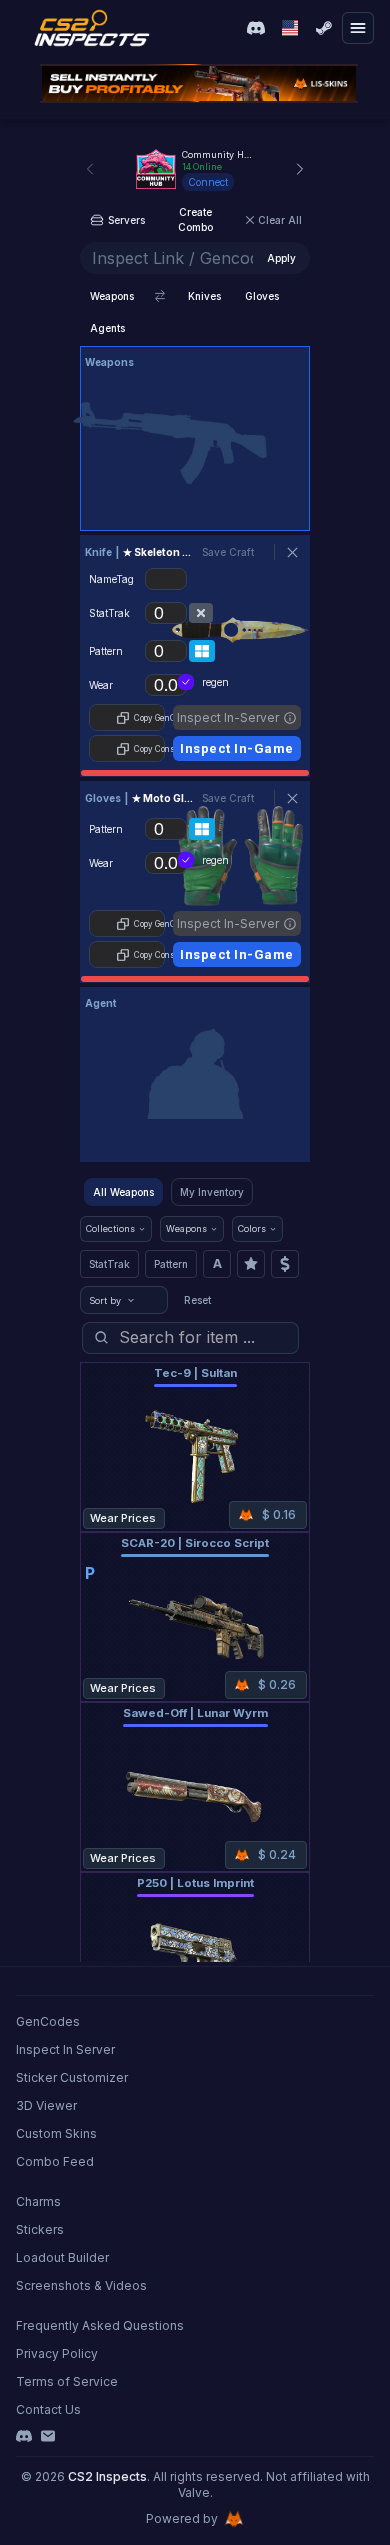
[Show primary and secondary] (160, 296)
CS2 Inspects (107, 2476)
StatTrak (109, 1264)
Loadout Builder (62, 2257)
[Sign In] (324, 28)
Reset (197, 1300)
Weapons (112, 296)
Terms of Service (67, 2381)
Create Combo (195, 219)
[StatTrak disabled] (201, 613)
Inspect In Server (65, 2049)
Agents (107, 328)
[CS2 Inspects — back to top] (92, 28)
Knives (204, 296)
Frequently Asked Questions (100, 2325)
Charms (38, 2201)
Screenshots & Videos (81, 2285)
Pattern (171, 1264)
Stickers (40, 2229)
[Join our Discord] (256, 28)
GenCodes (48, 2021)
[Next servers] (300, 169)
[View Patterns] (202, 651)
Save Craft (228, 552)
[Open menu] (358, 28)
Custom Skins (56, 2133)
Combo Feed (55, 2161)
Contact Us (48, 2409)
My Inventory (212, 1192)
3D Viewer (46, 2105)
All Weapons (123, 1192)
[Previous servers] (90, 169)
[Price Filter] (285, 1264)
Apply (281, 258)
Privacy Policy (57, 2353)
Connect (208, 182)
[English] (290, 28)
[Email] (48, 2436)
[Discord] (24, 2436)
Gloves (262, 296)
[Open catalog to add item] (195, 443)
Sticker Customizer (72, 2077)
